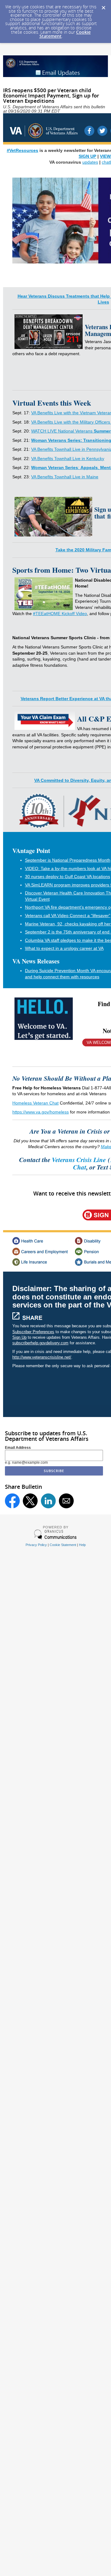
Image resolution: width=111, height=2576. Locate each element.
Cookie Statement (63, 1545)
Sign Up (19, 1337)
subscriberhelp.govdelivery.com (40, 1343)
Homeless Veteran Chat (35, 1103)
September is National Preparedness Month (68, 860)
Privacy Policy (36, 1545)
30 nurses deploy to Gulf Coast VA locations (68, 877)
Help (82, 1545)
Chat (80, 1167)
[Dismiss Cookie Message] (103, 6)
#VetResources (23, 151)
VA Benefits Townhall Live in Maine (65, 477)
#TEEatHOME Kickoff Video (60, 614)
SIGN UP (87, 156)
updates (90, 162)
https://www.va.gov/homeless (41, 1112)
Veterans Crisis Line (79, 1160)
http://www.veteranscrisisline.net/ (42, 1357)
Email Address (18, 1448)
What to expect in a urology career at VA (64, 948)
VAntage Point (31, 851)
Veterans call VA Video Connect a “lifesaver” (68, 915)
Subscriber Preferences (33, 1332)
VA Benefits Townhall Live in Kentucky (68, 459)
